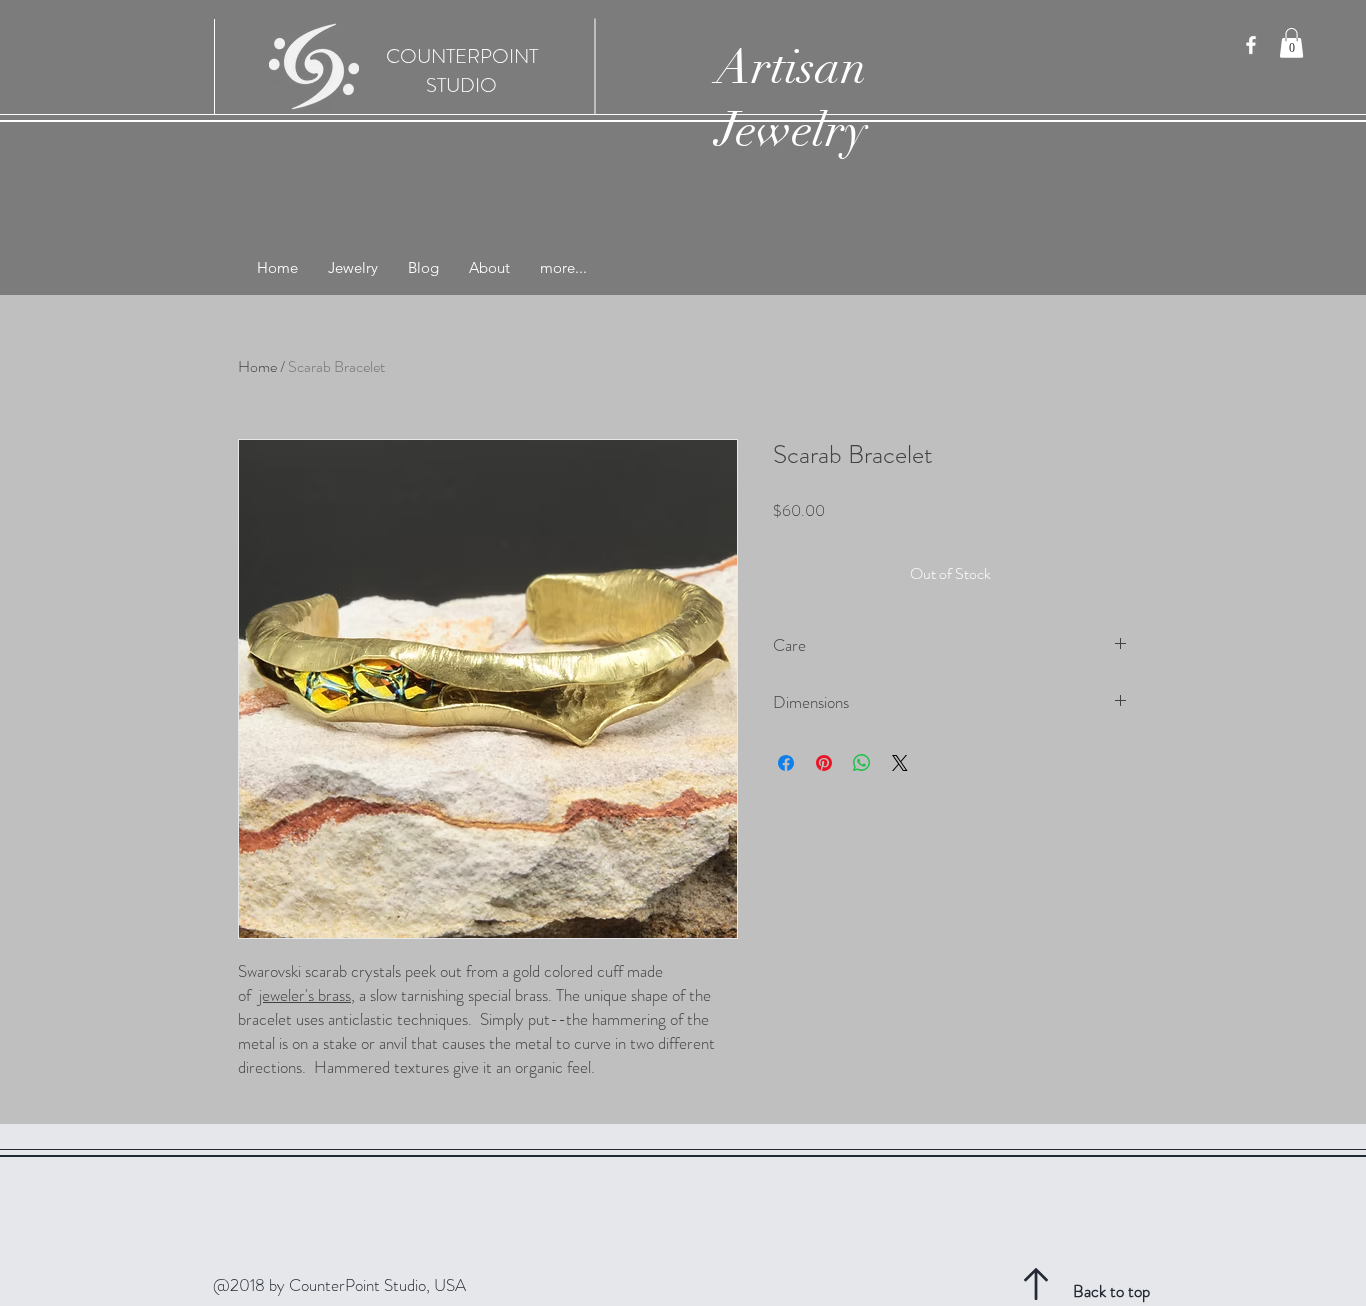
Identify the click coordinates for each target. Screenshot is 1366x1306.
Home (257, 366)
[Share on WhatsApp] (862, 763)
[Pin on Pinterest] (824, 763)
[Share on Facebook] (786, 763)
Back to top (1111, 1291)
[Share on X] (900, 763)
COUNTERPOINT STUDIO (462, 71)
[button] (1291, 43)
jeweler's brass (305, 995)
